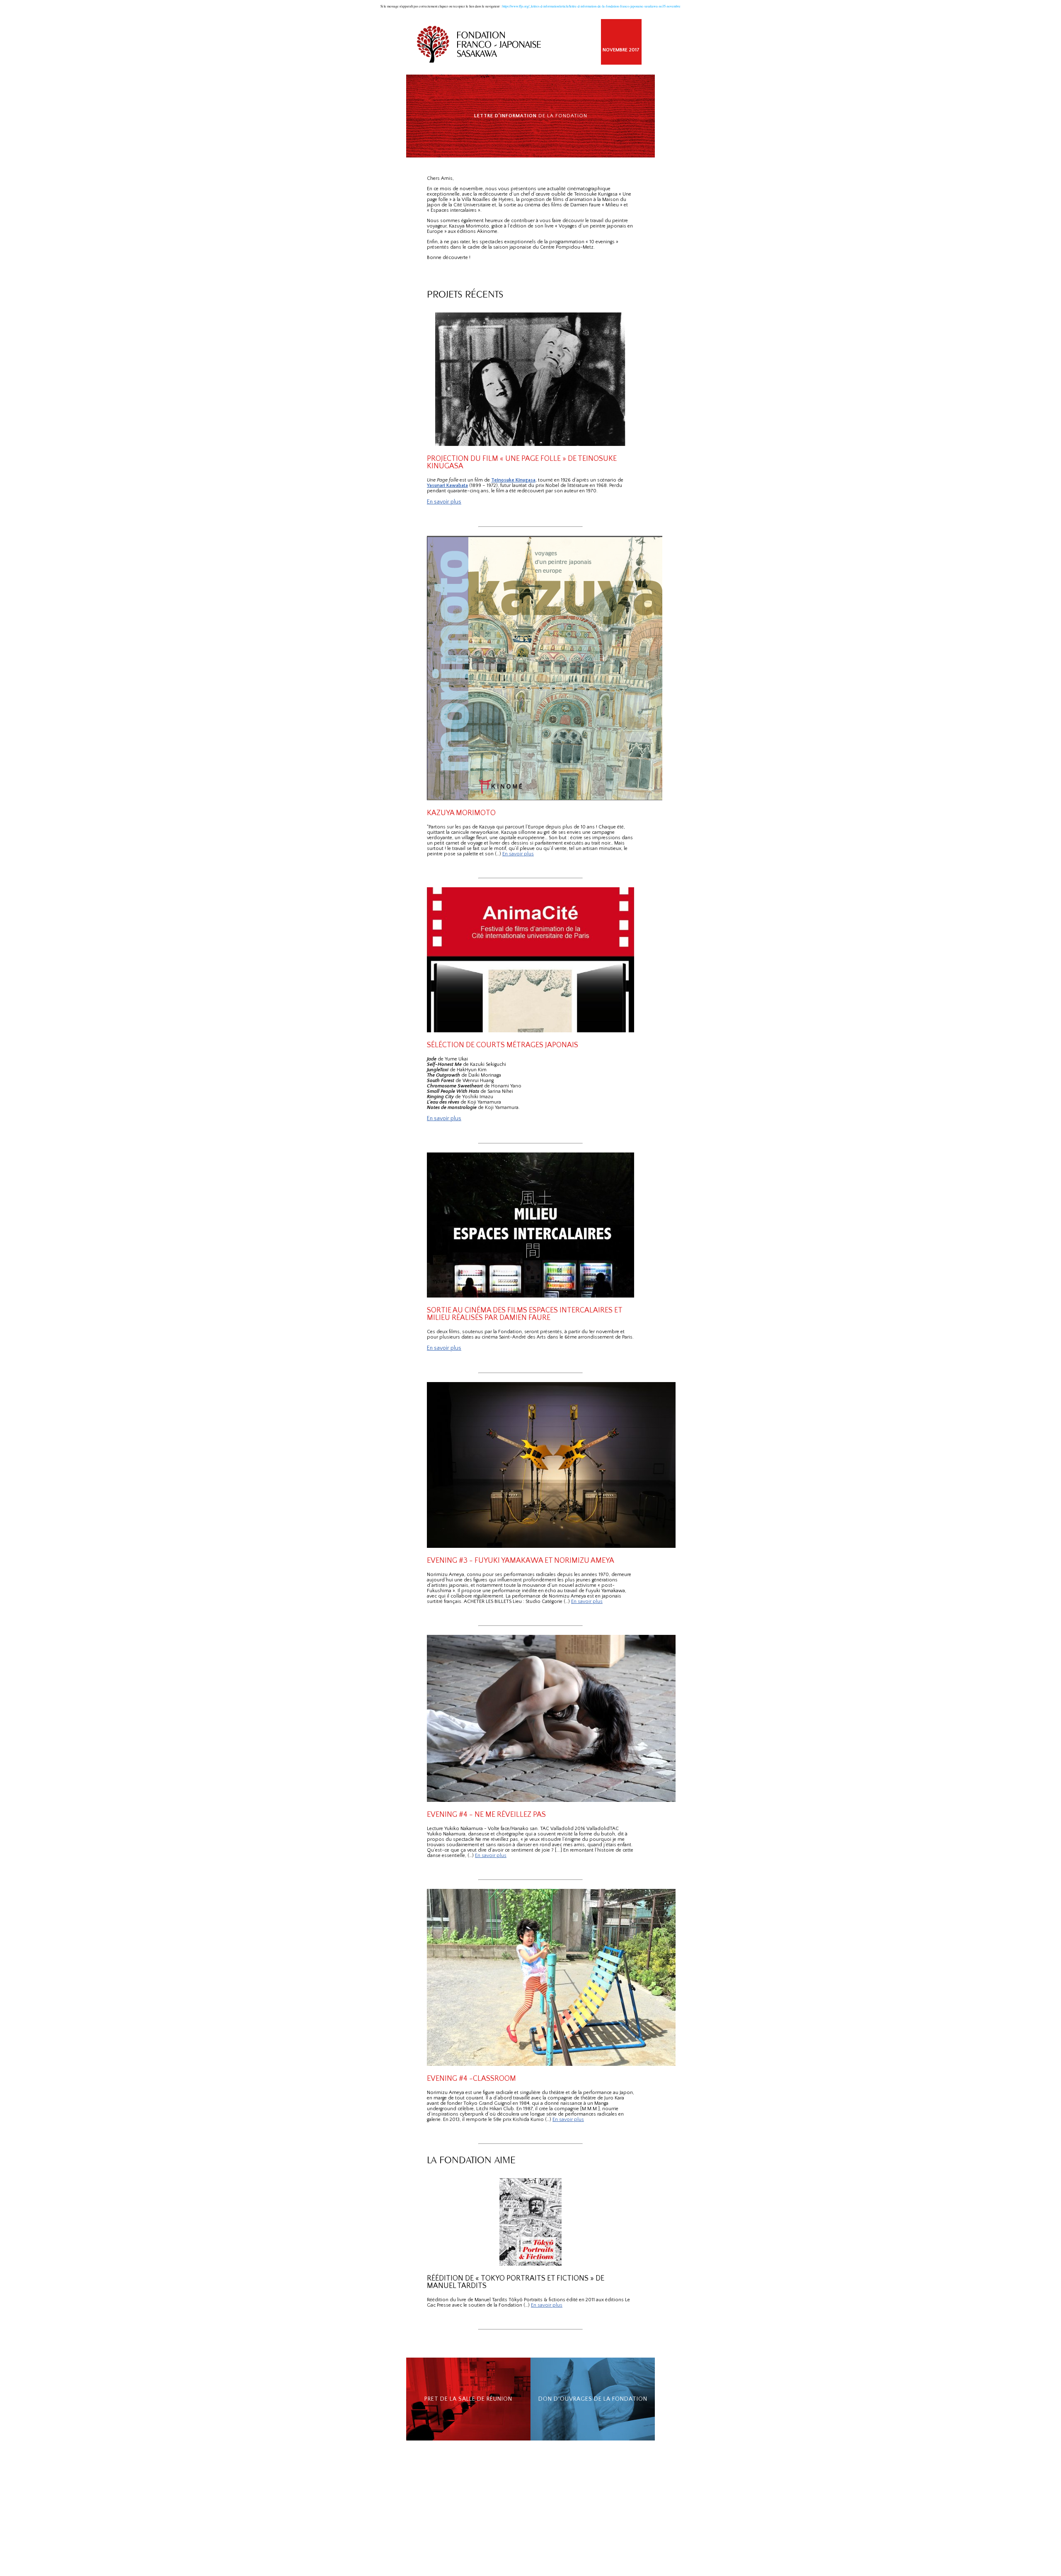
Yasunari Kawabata (447, 485)
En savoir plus (444, 502)
